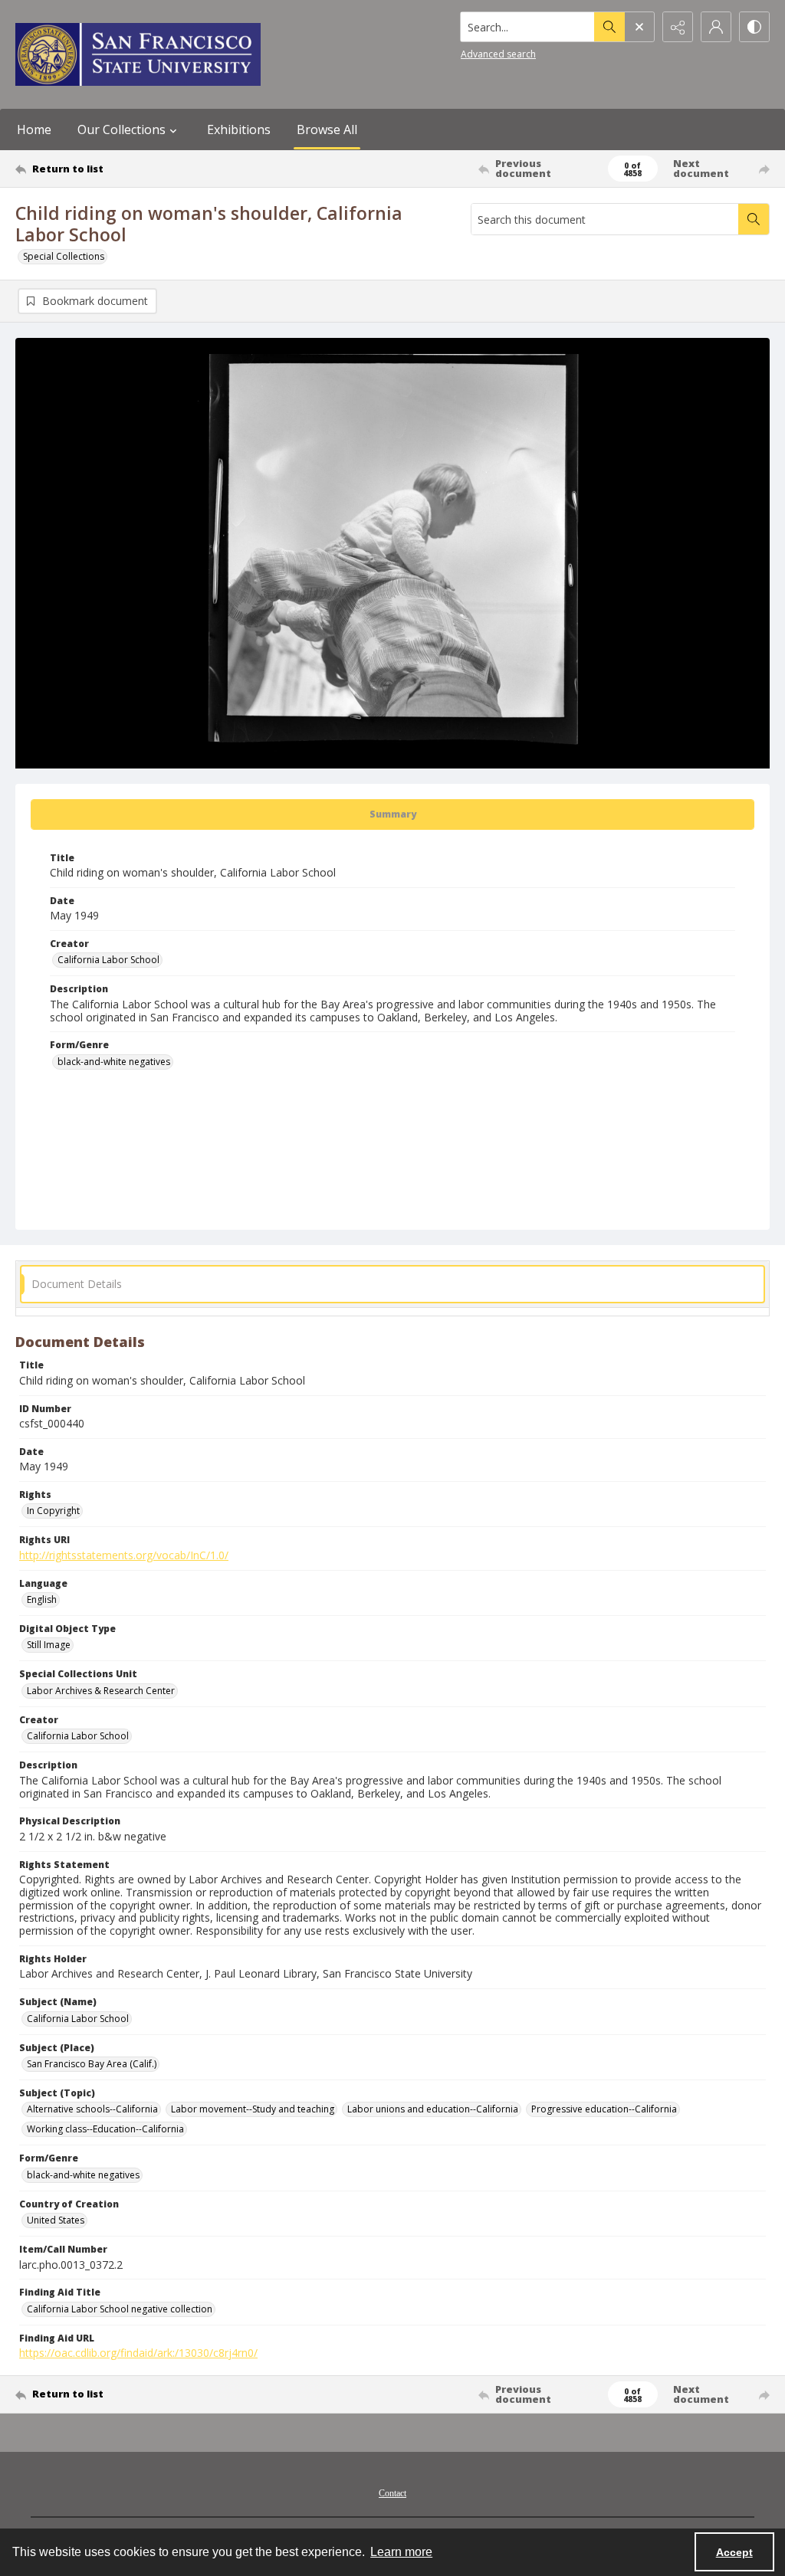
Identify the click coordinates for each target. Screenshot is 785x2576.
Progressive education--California (604, 2109)
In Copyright (53, 1511)
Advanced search (498, 54)
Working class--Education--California (105, 2129)
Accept (734, 2552)
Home (34, 129)
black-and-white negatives (114, 1062)
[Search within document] (754, 219)
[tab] (392, 814)
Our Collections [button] (122, 129)
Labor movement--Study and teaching (253, 2109)
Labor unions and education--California (433, 2109)
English (42, 1599)
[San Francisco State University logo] (138, 54)
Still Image (49, 1645)
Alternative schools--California (92, 2109)
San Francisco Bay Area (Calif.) (92, 2064)
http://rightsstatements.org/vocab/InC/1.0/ (124, 1555)
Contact (392, 2493)
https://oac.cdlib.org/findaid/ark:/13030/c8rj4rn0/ (138, 2353)
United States (56, 2220)
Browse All (327, 129)
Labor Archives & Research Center (101, 1691)
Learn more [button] (401, 2552)
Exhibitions (239, 129)
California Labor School (108, 960)
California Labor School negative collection (120, 2309)
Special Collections (64, 256)
